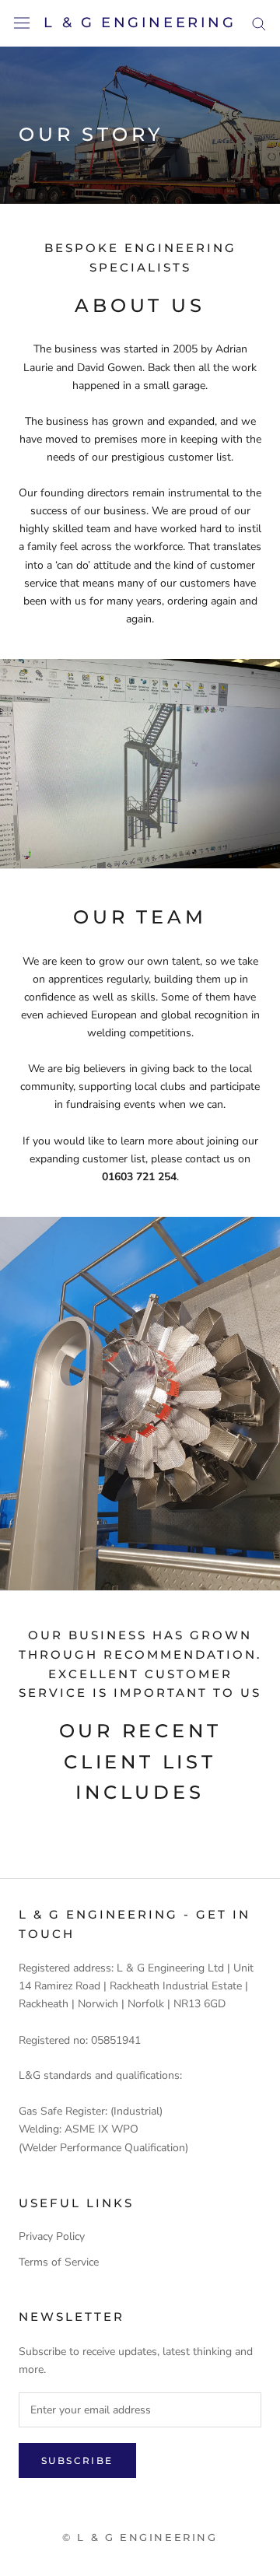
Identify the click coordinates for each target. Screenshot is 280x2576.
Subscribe (77, 2460)
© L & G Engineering (140, 2537)
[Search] (259, 23)
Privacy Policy (52, 2236)
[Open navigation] (22, 23)
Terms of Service (59, 2262)
